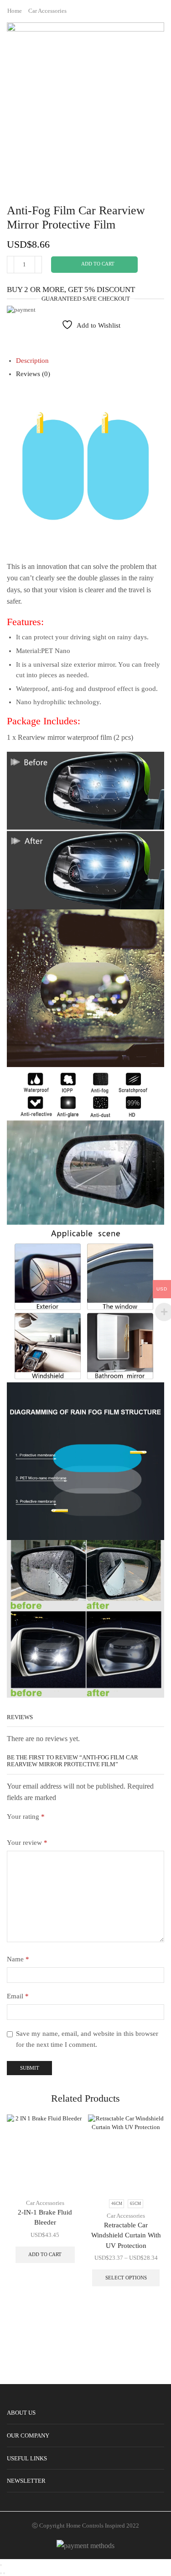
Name (18, 1959)
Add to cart (98, 264)
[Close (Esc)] (1, 2565)
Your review (27, 1843)
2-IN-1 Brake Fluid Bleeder (45, 2217)
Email (18, 1996)
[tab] (32, 361)
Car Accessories (47, 11)
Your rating (26, 1816)
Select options (126, 2278)
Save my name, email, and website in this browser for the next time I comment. (87, 2039)
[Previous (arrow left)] (1, 2573)
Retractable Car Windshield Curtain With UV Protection (126, 2235)
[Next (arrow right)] (4, 2573)
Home (15, 11)
